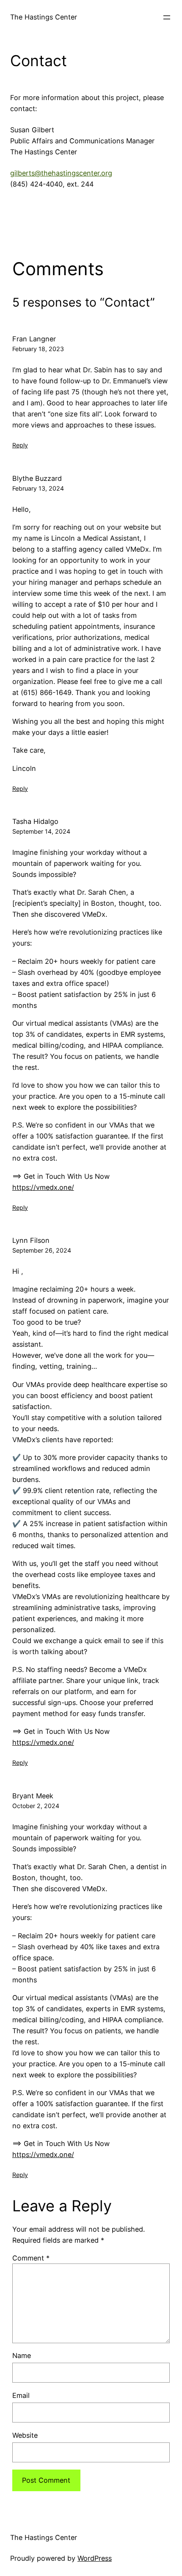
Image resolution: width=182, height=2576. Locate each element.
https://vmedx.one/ (43, 1187)
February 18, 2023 (38, 349)
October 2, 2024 (36, 1806)
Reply (20, 445)
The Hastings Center (44, 17)
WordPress (95, 2558)
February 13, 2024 (38, 488)
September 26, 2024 (42, 1250)
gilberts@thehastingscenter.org (61, 173)
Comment (31, 2258)
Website (25, 2435)
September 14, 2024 (41, 831)
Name (22, 2356)
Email (21, 2395)
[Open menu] (167, 17)
